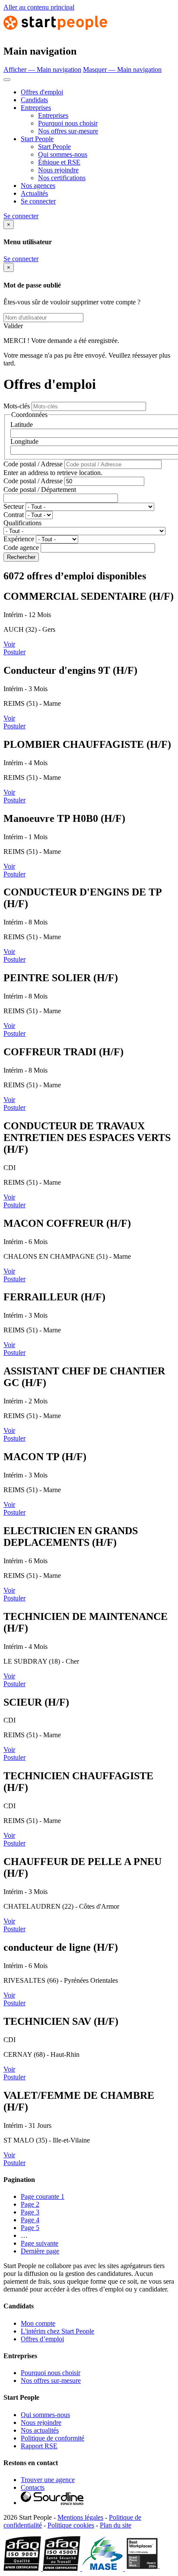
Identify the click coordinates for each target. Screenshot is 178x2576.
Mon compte (38, 2323)
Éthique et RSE (59, 162)
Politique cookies (71, 2525)
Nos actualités (40, 2430)
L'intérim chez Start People (57, 2331)
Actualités (34, 193)
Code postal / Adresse (33, 464)
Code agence (21, 548)
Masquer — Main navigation (122, 69)
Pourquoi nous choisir (68, 123)
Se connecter (38, 201)
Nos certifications (62, 178)
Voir (9, 644)
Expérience (19, 539)
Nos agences (38, 186)
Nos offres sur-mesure (68, 131)
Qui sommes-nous (63, 154)
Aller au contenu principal (39, 7)
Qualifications (22, 523)
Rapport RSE (39, 2446)
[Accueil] (55, 33)
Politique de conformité (52, 2438)
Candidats (34, 100)
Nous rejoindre (58, 170)
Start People (37, 139)
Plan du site (116, 2525)
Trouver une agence (48, 2480)
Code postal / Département (40, 490)
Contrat (14, 515)
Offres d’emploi (42, 2339)
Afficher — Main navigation (42, 69)
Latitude (22, 425)
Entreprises (36, 108)
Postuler (14, 652)
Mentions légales (80, 2517)
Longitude (24, 441)
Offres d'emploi (42, 92)
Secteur (14, 506)
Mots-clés (17, 406)
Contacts (33, 2487)
